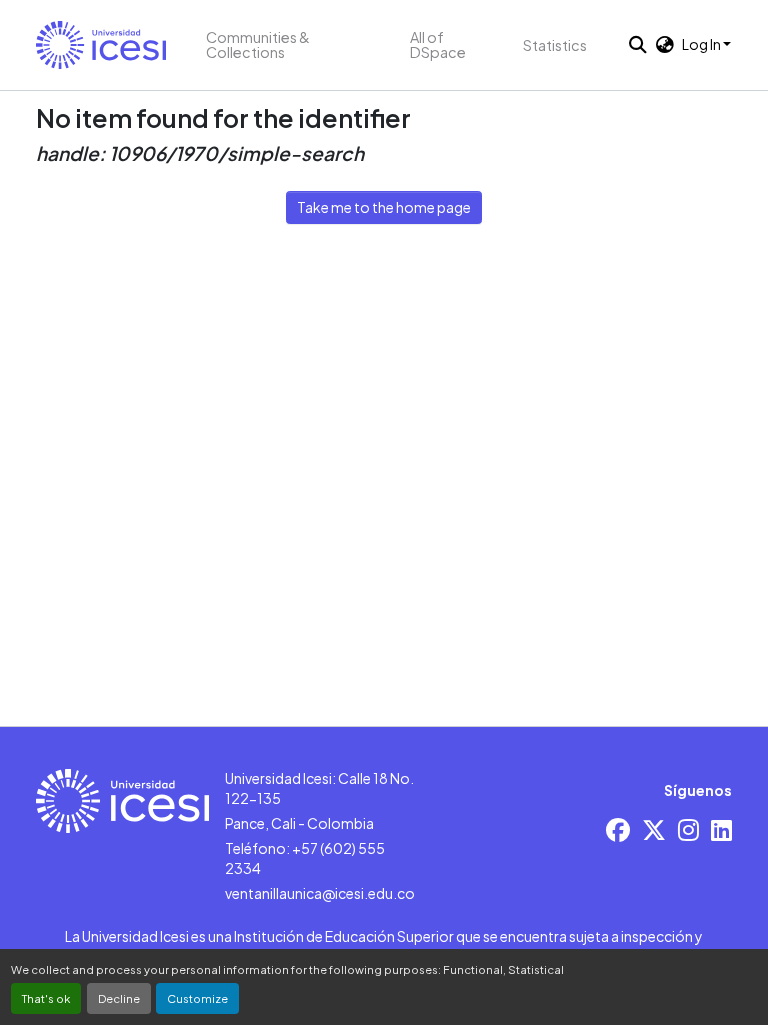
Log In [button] (702, 44)
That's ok (46, 998)
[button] (101, 45)
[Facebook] (618, 829)
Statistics (555, 45)
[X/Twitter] (654, 829)
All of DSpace (438, 44)
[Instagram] (688, 829)
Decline (119, 998)
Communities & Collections (258, 44)
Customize (197, 998)
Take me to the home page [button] (384, 207)
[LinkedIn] (721, 829)
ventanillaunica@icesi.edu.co (320, 893)
